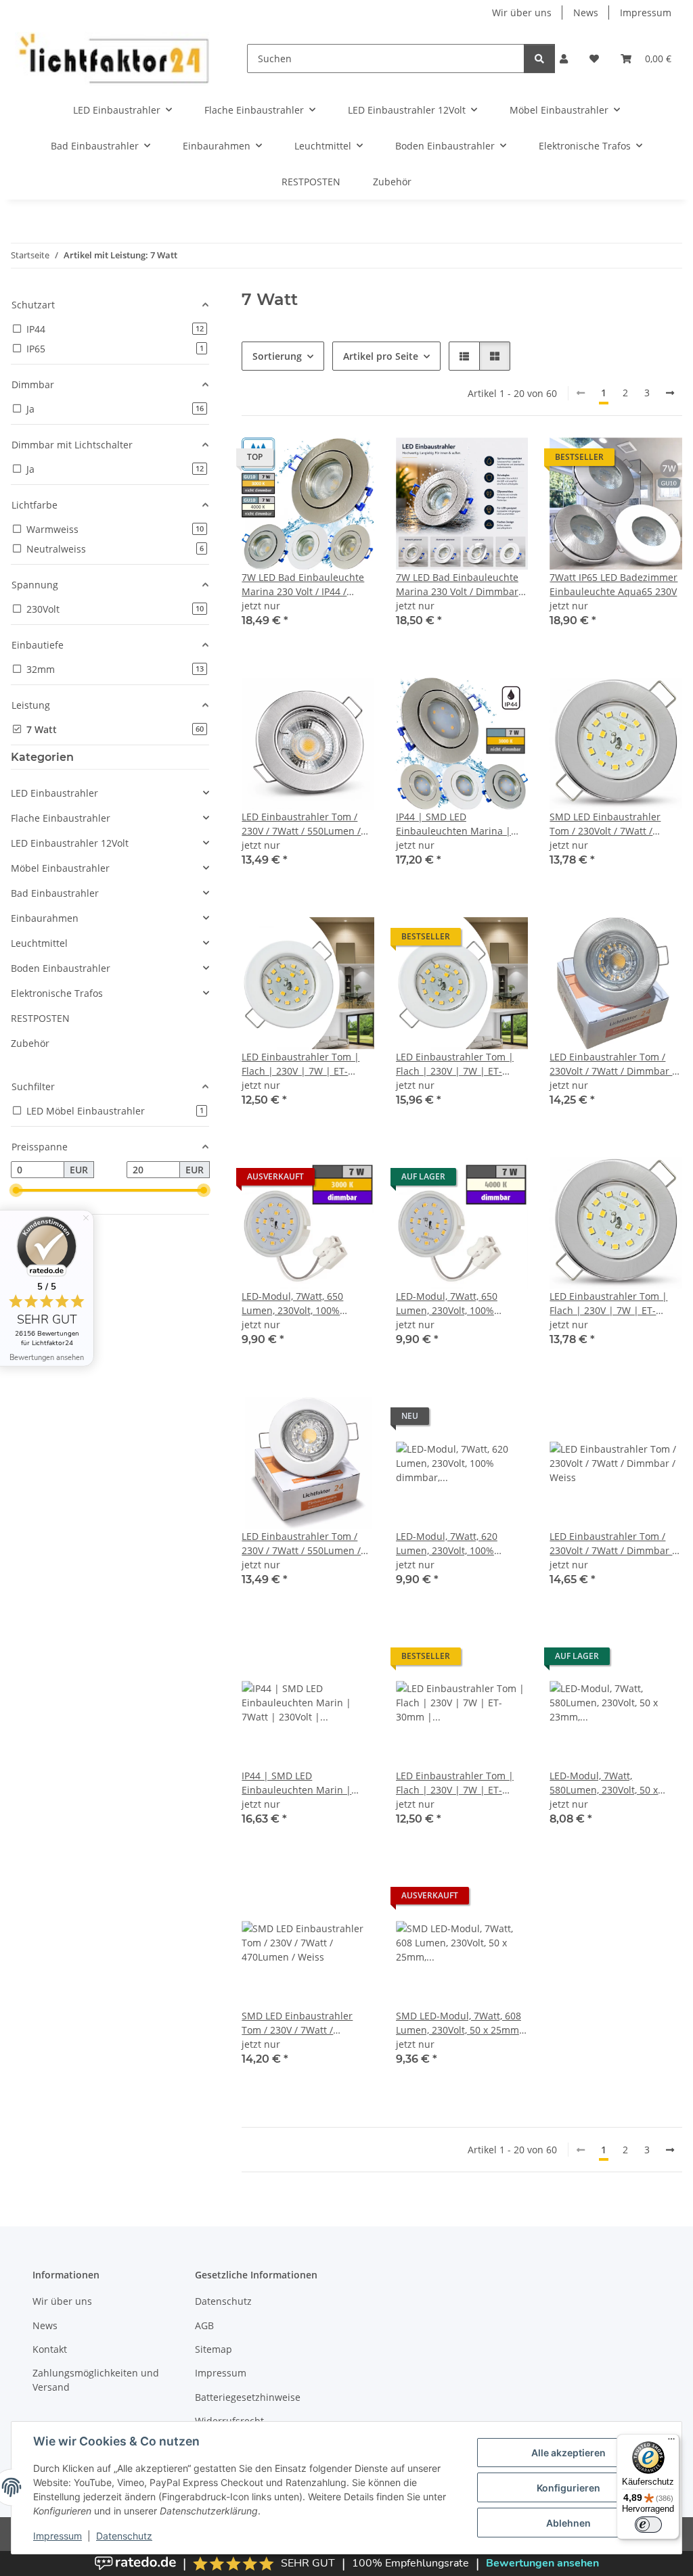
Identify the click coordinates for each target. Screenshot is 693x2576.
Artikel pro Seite (381, 356)
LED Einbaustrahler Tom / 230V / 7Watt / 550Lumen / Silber (301, 824)
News (586, 13)
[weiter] (670, 393)
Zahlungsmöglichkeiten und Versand (96, 2380)
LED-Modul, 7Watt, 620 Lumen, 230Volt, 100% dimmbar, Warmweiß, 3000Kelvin (447, 1544)
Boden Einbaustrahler (61, 968)
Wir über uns (522, 13)
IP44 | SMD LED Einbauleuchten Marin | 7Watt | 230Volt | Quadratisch (296, 1783)
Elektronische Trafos (57, 993)
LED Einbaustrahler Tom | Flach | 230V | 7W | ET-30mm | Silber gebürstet (455, 1783)
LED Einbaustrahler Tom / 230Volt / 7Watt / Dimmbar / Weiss (612, 1544)
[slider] (16, 1191)
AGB (204, 2325)
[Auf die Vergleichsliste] (316, 461)
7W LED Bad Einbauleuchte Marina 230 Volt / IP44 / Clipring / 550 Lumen (303, 585)
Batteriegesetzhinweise (248, 2397)
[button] (564, 58)
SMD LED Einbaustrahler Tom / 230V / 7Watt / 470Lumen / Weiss (297, 2023)
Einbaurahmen (45, 918)
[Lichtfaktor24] (113, 58)
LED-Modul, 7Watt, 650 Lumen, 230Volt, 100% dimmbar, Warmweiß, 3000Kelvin (292, 1304)
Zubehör (30, 1043)
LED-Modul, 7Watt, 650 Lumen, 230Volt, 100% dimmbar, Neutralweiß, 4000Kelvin (448, 1304)
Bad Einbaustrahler (55, 893)
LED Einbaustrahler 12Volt (70, 843)
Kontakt (50, 2349)
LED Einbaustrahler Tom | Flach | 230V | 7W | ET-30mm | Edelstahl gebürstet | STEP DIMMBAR (613, 1304)
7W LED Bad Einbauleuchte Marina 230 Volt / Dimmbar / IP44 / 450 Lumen (460, 585)
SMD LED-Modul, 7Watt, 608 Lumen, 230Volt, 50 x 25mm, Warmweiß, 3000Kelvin (459, 2023)
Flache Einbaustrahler (61, 818)
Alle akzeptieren (568, 2453)
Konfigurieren (568, 2488)
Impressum (58, 2536)
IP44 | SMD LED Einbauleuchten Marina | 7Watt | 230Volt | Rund (453, 824)
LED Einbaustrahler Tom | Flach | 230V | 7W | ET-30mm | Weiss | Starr (300, 1064)
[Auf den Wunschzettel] (351, 461)
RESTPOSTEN (40, 1018)
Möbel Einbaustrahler (60, 868)
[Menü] (671, 2442)
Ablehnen (568, 2523)
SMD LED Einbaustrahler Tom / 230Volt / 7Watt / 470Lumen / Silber (605, 824)
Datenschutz (124, 2536)
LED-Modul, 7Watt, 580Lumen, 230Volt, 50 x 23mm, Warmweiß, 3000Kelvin (604, 1783)
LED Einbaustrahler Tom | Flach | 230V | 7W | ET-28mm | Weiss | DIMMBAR (457, 1064)
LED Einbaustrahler (54, 793)
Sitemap (214, 2349)
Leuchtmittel (39, 943)
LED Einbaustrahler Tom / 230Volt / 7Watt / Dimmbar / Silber (612, 1064)
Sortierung (277, 356)
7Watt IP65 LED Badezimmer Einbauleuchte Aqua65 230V (613, 584)
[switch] (648, 2525)
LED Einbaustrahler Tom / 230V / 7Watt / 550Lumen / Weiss (301, 1544)
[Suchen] (539, 58)
